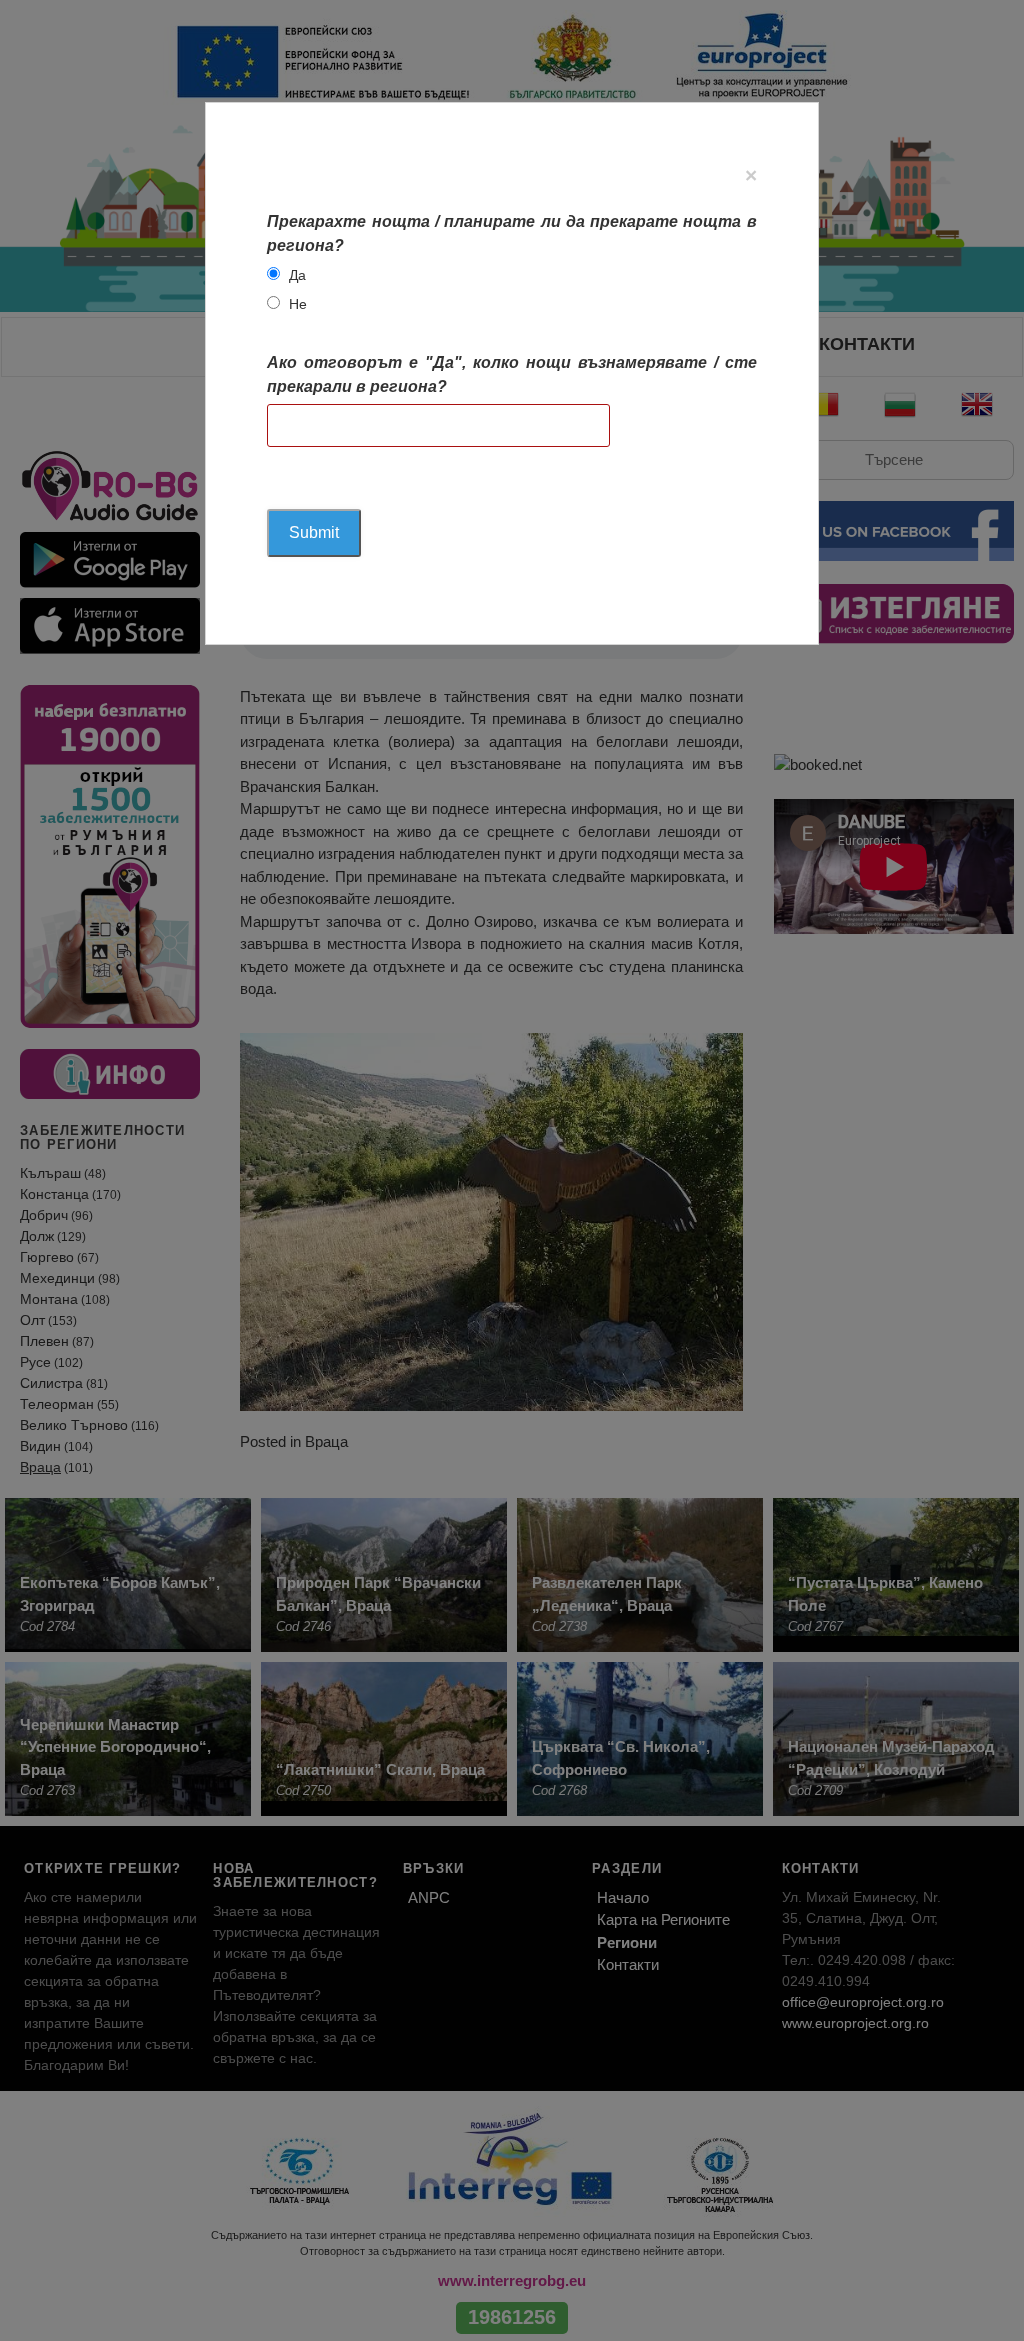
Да (297, 275)
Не (298, 304)
